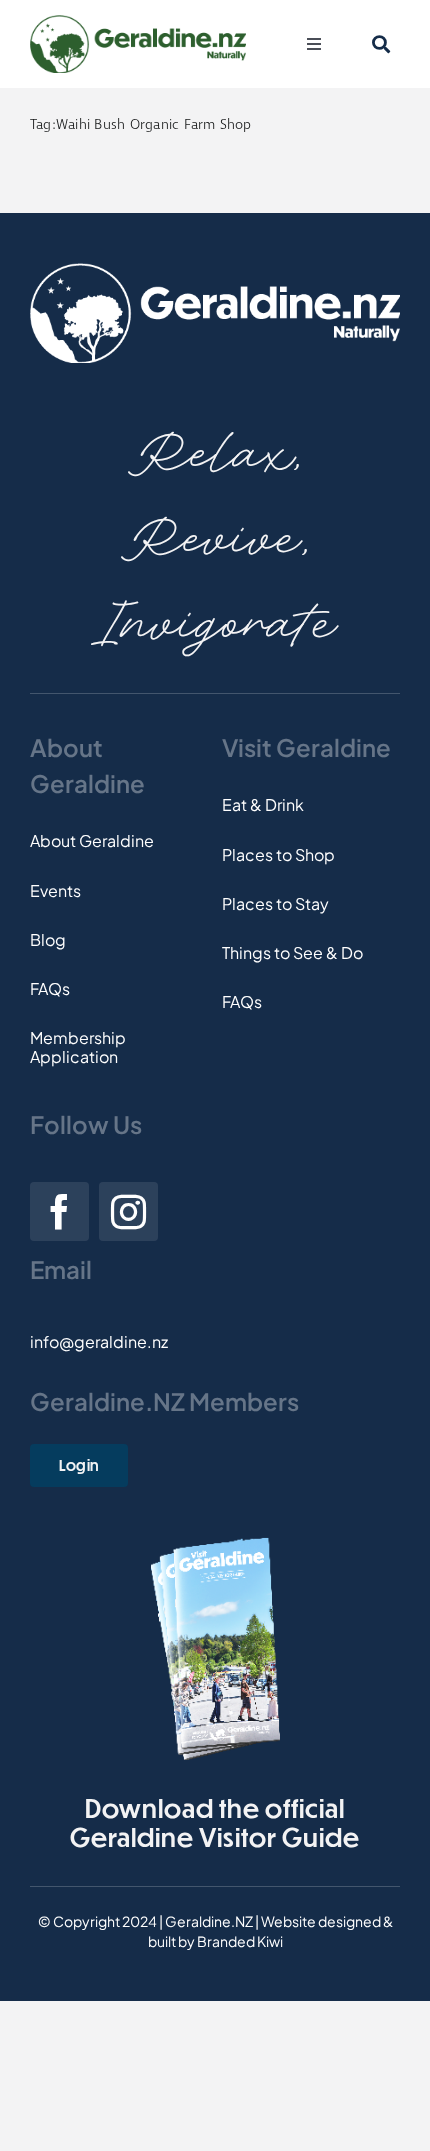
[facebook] (59, 1211)
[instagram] (128, 1211)
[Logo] (138, 22)
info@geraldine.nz (99, 1341)
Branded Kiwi (240, 1941)
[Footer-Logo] (215, 270)
